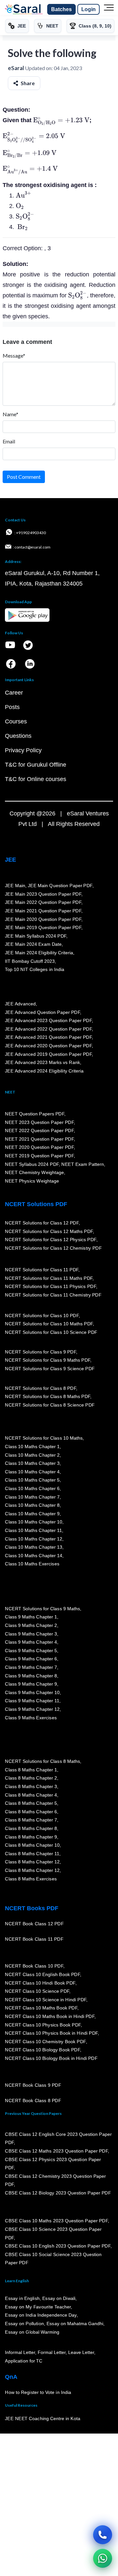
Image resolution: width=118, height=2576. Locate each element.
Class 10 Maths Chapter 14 (33, 1556)
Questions (18, 736)
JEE (10, 860)
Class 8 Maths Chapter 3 (31, 1786)
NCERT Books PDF (32, 1908)
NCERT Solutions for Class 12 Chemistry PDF (53, 1248)
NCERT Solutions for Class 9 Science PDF (50, 1369)
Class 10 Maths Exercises (32, 1564)
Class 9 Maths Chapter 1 (31, 1617)
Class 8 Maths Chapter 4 (31, 1795)
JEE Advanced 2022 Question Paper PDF (48, 1029)
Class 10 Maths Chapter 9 (32, 1514)
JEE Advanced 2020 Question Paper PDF (48, 1046)
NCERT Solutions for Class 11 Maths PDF (49, 1278)
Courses (16, 721)
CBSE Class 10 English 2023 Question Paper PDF (58, 2246)
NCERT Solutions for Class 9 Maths (42, 1609)
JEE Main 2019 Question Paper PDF (43, 927)
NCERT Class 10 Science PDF (37, 1991)
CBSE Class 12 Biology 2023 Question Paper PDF (58, 2193)
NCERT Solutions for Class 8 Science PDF (50, 1405)
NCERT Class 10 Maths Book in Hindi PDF (50, 2016)
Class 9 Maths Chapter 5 (31, 1651)
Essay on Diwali (59, 2298)
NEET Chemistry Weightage (34, 1172)
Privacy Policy (23, 750)
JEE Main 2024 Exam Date (33, 944)
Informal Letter (20, 2352)
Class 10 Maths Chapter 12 (33, 1539)
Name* (10, 414)
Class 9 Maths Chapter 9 (31, 1684)
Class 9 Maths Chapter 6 (31, 1659)
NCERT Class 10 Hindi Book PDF (40, 1983)
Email (9, 441)
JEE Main (15, 886)
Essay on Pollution (24, 2324)
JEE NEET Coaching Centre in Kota (43, 2418)
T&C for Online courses (36, 779)
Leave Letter (81, 2352)
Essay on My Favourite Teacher (38, 2307)
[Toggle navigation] (109, 9)
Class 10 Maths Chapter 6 (32, 1488)
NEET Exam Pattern (83, 1164)
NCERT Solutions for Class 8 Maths (42, 1761)
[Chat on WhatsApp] (103, 2558)
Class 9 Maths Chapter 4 (31, 1642)
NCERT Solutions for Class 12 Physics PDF (50, 1240)
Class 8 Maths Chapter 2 (31, 1778)
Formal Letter (52, 2352)
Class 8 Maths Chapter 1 (31, 1770)
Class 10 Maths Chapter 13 (33, 1547)
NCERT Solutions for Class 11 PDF (42, 1270)
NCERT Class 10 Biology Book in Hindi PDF (51, 2058)
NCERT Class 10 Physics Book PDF (43, 2025)
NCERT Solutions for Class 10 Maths (44, 1438)
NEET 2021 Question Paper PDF (39, 1139)
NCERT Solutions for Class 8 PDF (40, 1388)
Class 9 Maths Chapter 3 (31, 1634)
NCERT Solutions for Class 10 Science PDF (51, 1332)
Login (88, 9)
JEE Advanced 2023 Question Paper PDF (48, 1020)
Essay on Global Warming (32, 2332)
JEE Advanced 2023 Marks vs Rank (42, 1062)
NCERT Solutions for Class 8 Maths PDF (48, 1396)
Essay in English (22, 2298)
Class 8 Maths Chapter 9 (31, 1837)
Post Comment (24, 477)
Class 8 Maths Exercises (31, 1878)
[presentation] (61, 120)
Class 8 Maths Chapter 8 (31, 1828)
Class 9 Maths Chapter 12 (32, 1709)
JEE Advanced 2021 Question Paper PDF (48, 1037)
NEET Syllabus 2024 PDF (32, 1164)
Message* (14, 355)
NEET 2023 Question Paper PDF (39, 1122)
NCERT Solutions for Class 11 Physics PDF (50, 1286)
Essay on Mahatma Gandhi (75, 2324)
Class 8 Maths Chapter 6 (31, 1812)
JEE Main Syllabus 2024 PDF (36, 936)
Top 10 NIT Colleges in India (35, 969)
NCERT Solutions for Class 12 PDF (42, 1223)
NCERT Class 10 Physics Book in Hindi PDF (51, 2033)
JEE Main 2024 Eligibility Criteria (39, 953)
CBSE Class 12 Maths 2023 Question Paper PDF (56, 2151)
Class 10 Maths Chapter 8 (32, 1505)
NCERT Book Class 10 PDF (34, 1966)
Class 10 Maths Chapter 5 (32, 1480)
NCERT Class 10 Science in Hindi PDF (46, 2000)
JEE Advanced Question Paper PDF (42, 1012)
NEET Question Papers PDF (35, 1114)
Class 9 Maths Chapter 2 (31, 1625)
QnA (11, 2377)
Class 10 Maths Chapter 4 (32, 1472)
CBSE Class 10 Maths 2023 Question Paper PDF (56, 2221)
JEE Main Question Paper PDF (60, 886)
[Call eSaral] (103, 2535)
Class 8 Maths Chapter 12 (32, 1862)
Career (14, 693)
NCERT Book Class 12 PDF (34, 1924)
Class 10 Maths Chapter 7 (32, 1497)
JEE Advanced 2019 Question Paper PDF (48, 1054)
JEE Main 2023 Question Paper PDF (43, 894)
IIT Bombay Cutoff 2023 (30, 961)
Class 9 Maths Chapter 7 (31, 1667)
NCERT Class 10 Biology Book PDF (42, 2050)
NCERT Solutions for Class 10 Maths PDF (49, 1324)
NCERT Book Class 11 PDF (34, 1939)
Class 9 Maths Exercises (31, 1718)
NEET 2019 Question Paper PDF (39, 1156)
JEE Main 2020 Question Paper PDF (43, 919)
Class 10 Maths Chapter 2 (32, 1455)
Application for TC (24, 2361)
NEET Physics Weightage (32, 1181)
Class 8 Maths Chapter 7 (31, 1820)
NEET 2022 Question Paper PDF (39, 1130)
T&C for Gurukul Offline (36, 765)
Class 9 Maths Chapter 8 (31, 1676)
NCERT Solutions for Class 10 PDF (42, 1316)
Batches (61, 9)
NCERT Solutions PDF (36, 1204)
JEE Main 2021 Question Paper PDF (43, 911)
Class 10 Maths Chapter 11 (33, 1530)
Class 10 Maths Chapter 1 (32, 1447)
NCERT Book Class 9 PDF (33, 2085)
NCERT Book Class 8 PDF (33, 2100)
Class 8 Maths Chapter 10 (32, 1845)
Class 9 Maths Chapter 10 (32, 1692)
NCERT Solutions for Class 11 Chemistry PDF (53, 1295)
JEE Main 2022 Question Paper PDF (43, 902)
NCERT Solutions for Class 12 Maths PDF (49, 1231)
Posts (12, 707)
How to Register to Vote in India (38, 2392)
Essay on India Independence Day (41, 2315)
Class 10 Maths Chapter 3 (32, 1463)
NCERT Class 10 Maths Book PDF (41, 2008)
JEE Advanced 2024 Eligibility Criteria (44, 1071)
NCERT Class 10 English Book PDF (42, 1974)
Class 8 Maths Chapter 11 (32, 1854)
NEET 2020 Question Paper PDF (39, 1147)
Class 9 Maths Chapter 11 (32, 1701)
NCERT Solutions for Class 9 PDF (40, 1352)
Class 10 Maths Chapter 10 (33, 1522)
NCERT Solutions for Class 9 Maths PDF (48, 1360)
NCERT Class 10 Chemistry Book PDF (45, 2042)
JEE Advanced (20, 1004)
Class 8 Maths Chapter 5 (31, 1803)
